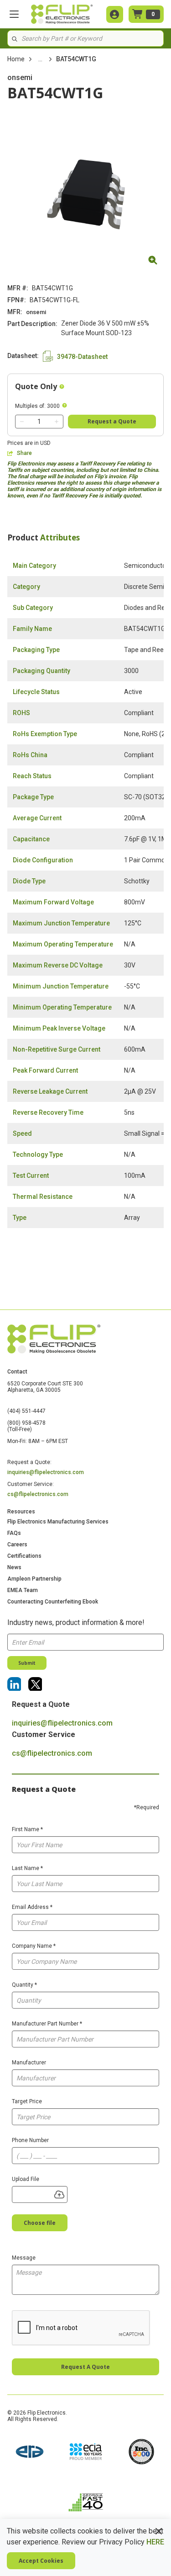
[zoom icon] (151, 260)
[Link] (14, 1684)
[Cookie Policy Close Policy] (159, 2531)
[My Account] (115, 14)
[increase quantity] (57, 422)
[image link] (30, 2453)
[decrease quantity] (22, 422)
